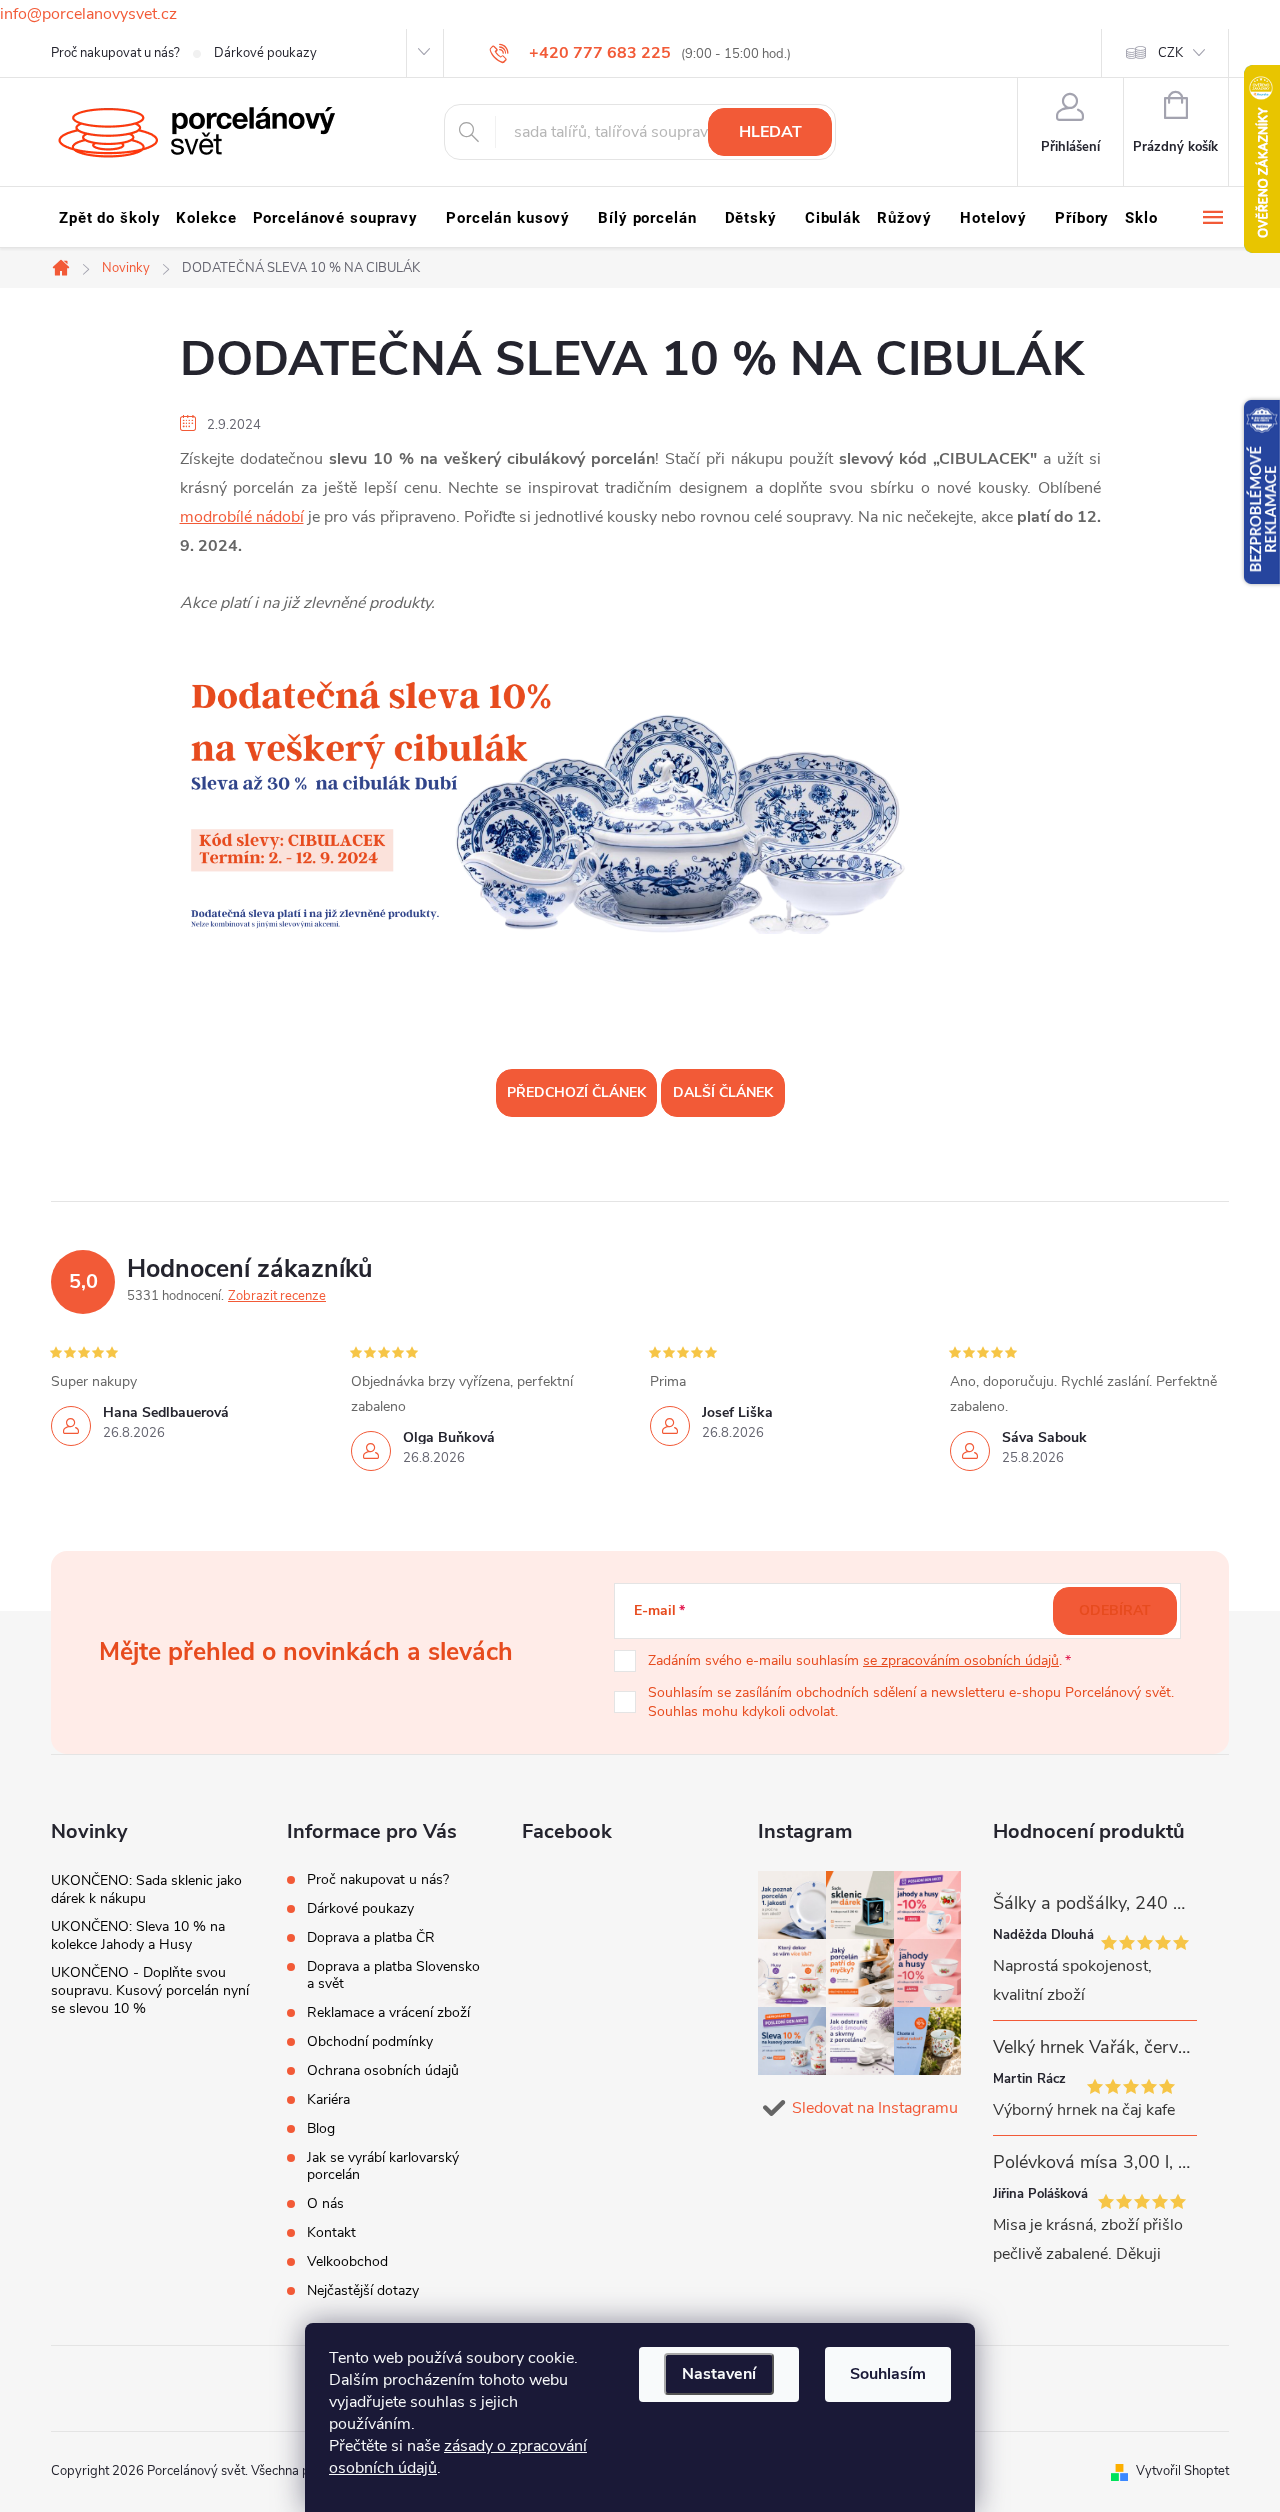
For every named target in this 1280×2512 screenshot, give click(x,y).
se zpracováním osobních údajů (961, 1660)
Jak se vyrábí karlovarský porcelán (383, 2166)
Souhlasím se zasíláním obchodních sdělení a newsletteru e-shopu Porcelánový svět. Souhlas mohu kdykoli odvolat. (911, 1702)
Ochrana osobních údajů (383, 2070)
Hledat (770, 132)
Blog (321, 2128)
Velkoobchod (347, 2261)
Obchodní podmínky (370, 2041)
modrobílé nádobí (242, 517)
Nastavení (719, 2374)
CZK (1170, 53)
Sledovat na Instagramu (875, 2108)
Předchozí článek (576, 1092)
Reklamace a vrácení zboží (388, 2012)
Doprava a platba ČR (371, 1937)
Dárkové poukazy (265, 53)
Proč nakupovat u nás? (115, 53)
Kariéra (328, 2099)
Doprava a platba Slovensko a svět (393, 1975)
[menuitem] (109, 218)
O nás (325, 2203)
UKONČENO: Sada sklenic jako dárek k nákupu (146, 1889)
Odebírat (1115, 1610)
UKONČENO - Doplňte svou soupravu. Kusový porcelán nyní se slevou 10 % (150, 1990)
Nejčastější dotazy (363, 2290)
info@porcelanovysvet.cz (88, 14)
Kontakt (331, 2232)
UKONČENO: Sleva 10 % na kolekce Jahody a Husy (138, 1935)
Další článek (723, 1092)
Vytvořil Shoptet (1182, 2471)
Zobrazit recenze (277, 1296)
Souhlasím (888, 2374)
